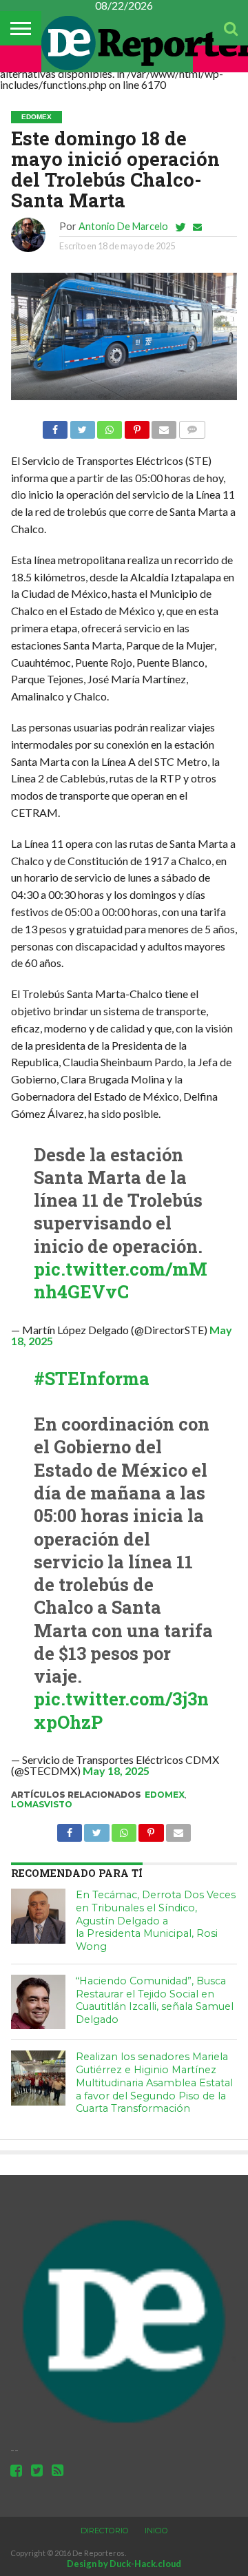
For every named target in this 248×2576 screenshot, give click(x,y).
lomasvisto (42, 1804)
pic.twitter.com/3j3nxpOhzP (121, 1710)
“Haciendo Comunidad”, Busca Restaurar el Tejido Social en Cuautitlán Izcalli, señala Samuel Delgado (155, 2000)
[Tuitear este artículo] (82, 426)
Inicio (156, 2531)
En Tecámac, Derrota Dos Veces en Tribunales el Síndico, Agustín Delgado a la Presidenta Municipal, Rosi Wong (156, 1921)
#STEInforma (92, 1378)
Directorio (105, 2531)
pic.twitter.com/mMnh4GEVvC (121, 1280)
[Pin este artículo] (136, 426)
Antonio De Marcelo (123, 226)
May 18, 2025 (116, 1770)
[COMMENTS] (192, 426)
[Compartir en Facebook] (55, 426)
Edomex (165, 1795)
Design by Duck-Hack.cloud (124, 2564)
